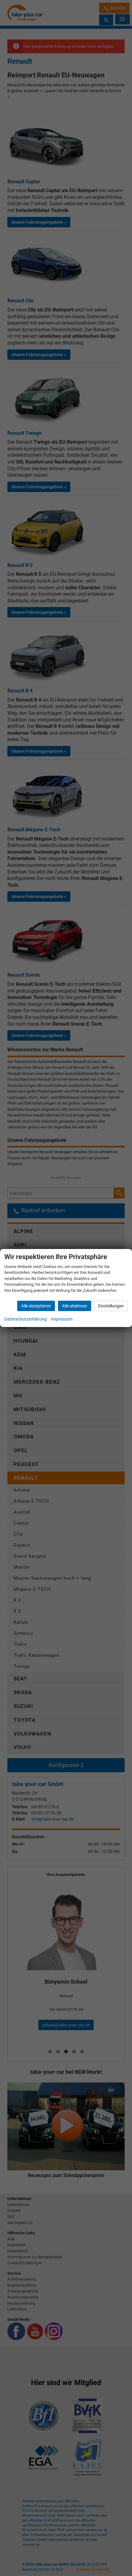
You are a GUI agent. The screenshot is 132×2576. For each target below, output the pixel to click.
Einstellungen (111, 1306)
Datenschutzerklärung (25, 1319)
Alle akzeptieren (36, 1306)
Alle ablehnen (75, 1306)
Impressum (62, 1319)
